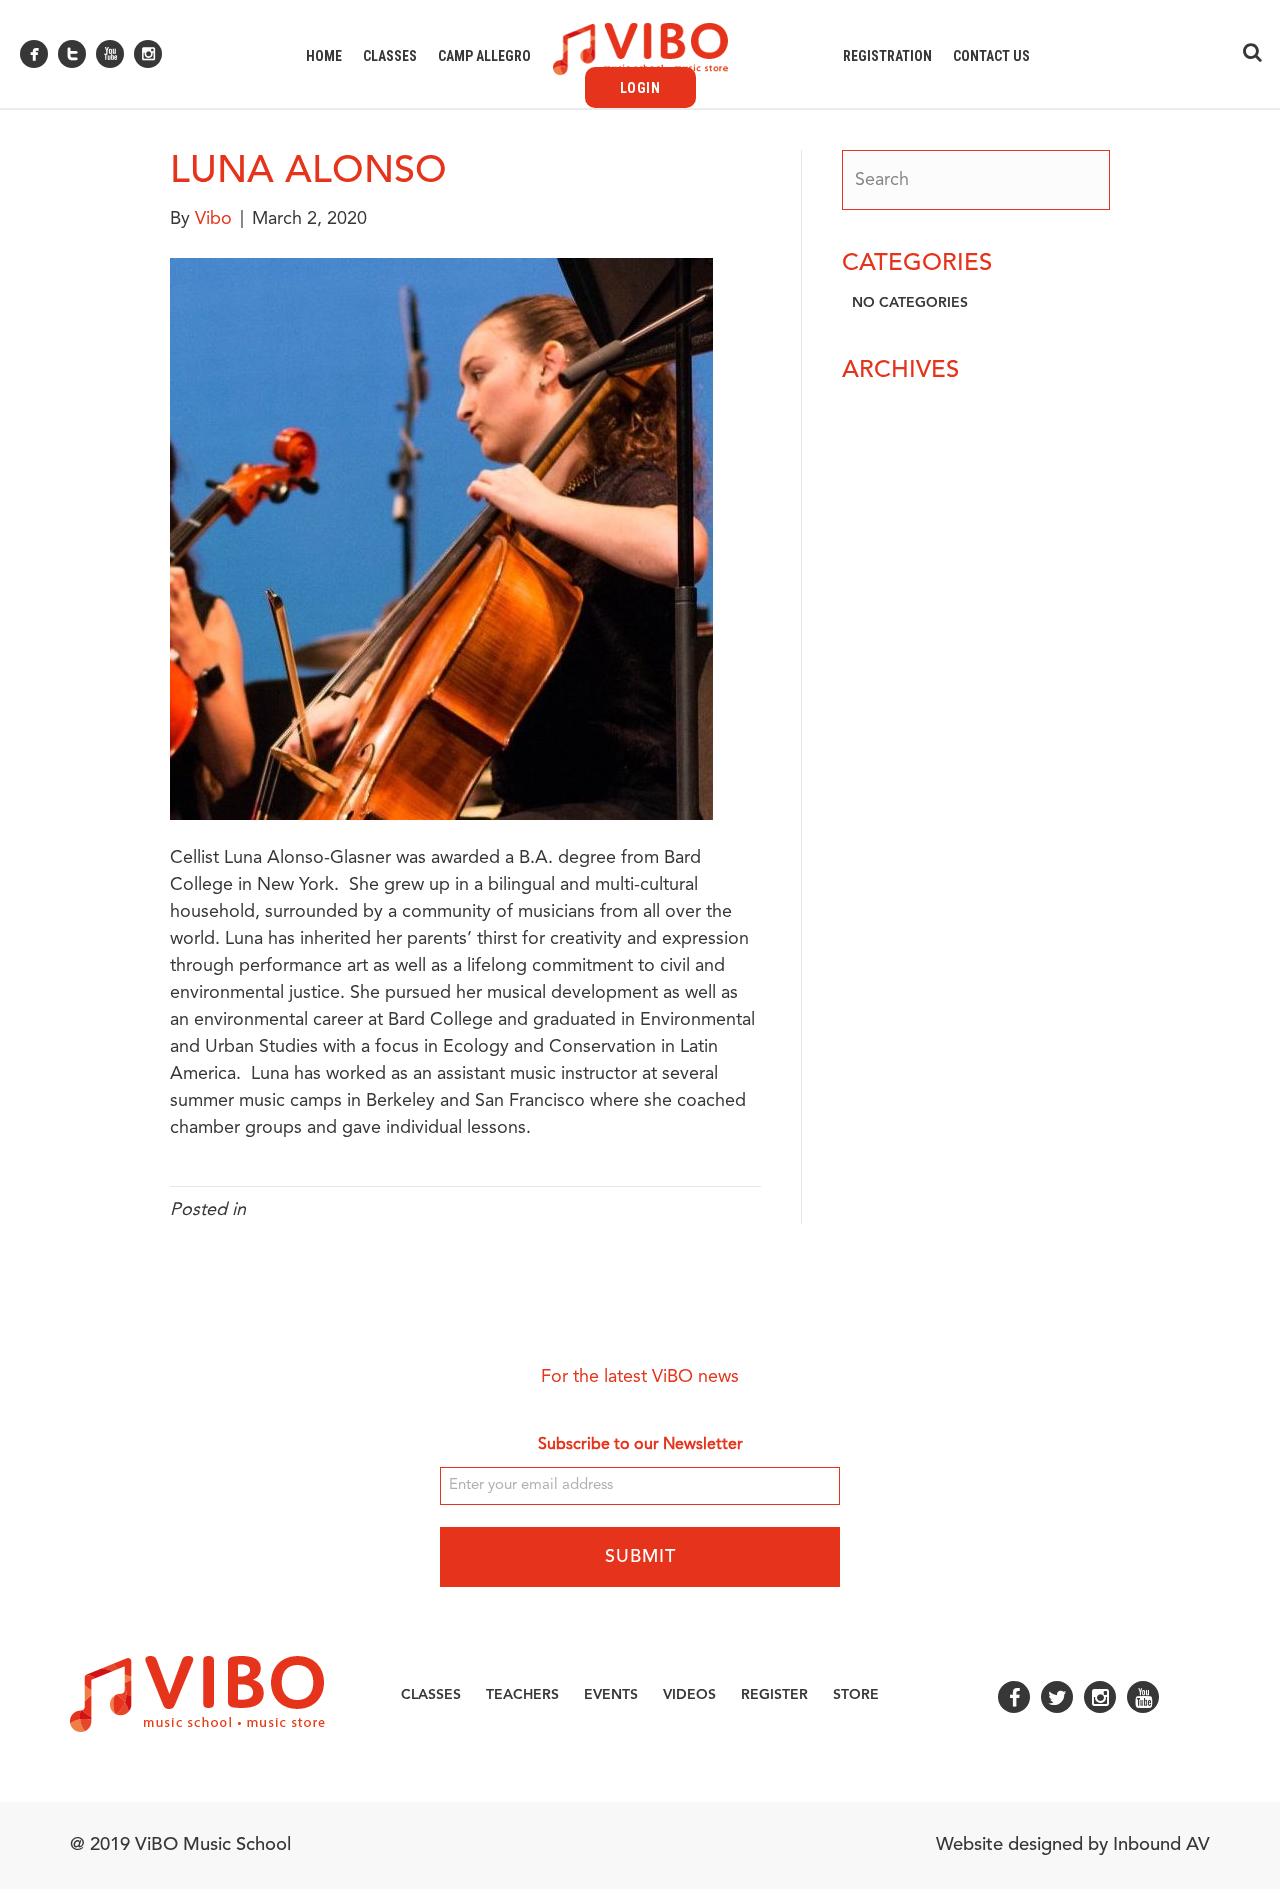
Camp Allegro (484, 56)
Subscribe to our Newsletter (640, 1445)
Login (640, 88)
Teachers (522, 1695)
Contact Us (991, 56)
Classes (390, 56)
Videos (689, 1695)
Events (611, 1695)
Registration (887, 56)
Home (324, 56)
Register (774, 1695)
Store (856, 1695)
